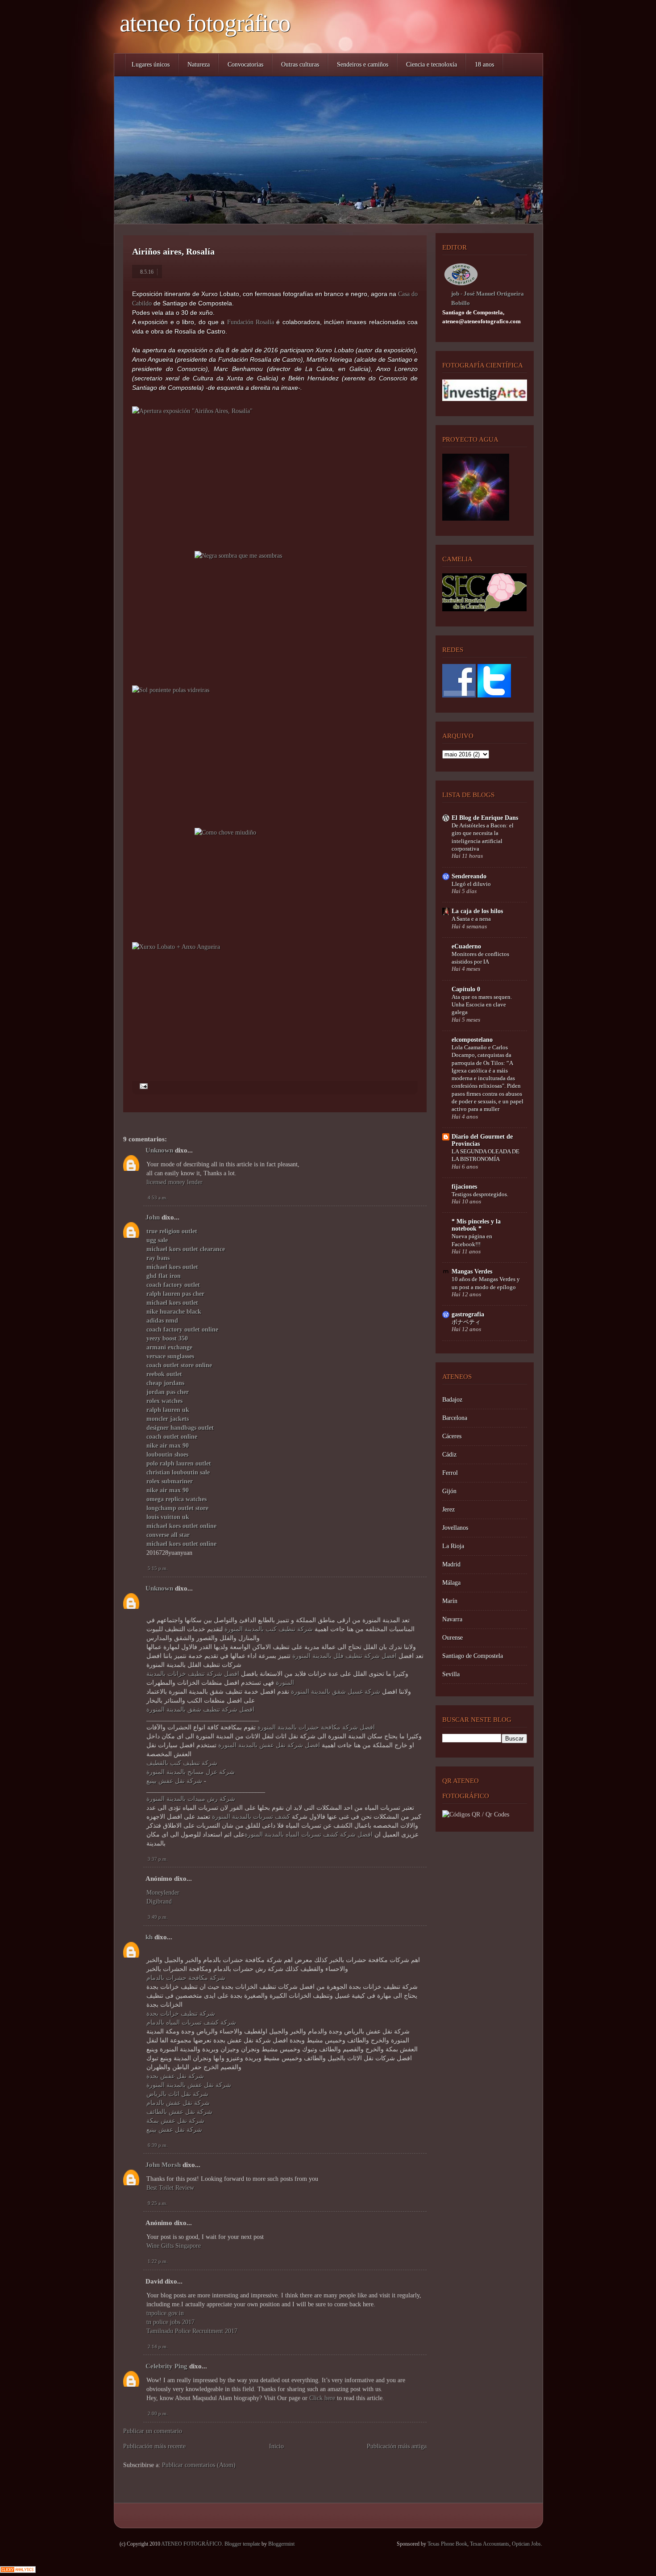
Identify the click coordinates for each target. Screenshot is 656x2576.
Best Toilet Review (170, 2188)
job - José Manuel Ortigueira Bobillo (488, 298)
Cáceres (452, 1436)
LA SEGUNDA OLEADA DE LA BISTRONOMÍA (486, 1155)
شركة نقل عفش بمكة (175, 2121)
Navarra (452, 1619)
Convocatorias (245, 65)
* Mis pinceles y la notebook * (476, 1225)
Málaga (451, 1583)
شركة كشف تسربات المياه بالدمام (191, 2023)
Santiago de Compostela (473, 1656)
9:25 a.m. (158, 2203)
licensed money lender (174, 1182)
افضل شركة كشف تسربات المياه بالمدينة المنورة (309, 1835)
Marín (450, 1601)
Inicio (276, 2446)
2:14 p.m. (158, 2346)
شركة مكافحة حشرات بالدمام (186, 1978)
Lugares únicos (151, 65)
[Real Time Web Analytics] (18, 2571)
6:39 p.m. (158, 2145)
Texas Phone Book (447, 2544)
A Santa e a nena (471, 919)
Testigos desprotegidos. (480, 1194)
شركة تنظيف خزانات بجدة (181, 2014)
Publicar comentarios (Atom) (199, 2465)
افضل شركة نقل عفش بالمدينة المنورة (269, 1745)
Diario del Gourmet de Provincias (482, 1140)
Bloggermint (281, 2544)
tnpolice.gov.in (165, 2313)
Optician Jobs (526, 2544)
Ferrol (450, 1473)
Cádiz (449, 1455)
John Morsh (163, 2165)
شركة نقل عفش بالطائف (179, 2112)
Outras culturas (300, 65)
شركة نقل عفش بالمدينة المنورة (189, 2085)
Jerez (448, 1509)
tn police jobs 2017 (170, 2322)
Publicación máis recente (154, 2446)
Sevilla (451, 1674)
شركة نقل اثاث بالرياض (177, 2094)
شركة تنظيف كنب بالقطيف (182, 1763)
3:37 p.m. (158, 1859)
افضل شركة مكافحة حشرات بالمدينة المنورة (316, 1727)
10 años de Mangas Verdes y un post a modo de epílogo (486, 1283)
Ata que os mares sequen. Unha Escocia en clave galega (482, 1005)
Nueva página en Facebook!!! (472, 1240)
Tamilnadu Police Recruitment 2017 (192, 2331)
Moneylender (163, 1893)
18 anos (484, 65)
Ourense (453, 1638)
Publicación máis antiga (397, 2446)
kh (149, 1937)
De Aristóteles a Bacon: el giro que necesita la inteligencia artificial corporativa (483, 837)
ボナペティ (466, 1322)
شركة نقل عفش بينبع (174, 1781)
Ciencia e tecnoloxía (432, 65)
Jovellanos (455, 1528)
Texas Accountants (490, 2544)
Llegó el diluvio (471, 884)
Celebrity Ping (166, 2366)
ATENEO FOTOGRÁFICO (205, 23)
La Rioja (453, 1546)
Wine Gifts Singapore (174, 2246)
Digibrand (159, 1902)
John (153, 1217)
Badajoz (452, 1400)
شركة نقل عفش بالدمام (178, 2103)
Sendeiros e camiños (363, 65)
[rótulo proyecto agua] (476, 519)
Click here (323, 2398)
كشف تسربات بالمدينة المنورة (251, 1817)
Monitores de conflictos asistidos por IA (480, 958)
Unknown (159, 1150)
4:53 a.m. (158, 1198)
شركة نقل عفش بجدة (175, 2076)
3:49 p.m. (158, 1917)
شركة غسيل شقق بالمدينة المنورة (336, 1692)
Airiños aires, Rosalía (173, 251)
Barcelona (455, 1418)
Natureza (199, 65)
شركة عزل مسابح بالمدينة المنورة (191, 1772)
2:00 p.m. (158, 2413)
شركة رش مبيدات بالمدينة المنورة (191, 1799)
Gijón (449, 1491)
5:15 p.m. (158, 1568)
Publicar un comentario (153, 2431)
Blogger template (242, 2544)
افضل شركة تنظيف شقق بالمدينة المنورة (200, 1710)
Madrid (451, 1564)
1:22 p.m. (158, 2261)
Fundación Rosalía (251, 322)
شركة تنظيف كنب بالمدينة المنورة (269, 1629)
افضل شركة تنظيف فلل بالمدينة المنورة (345, 1656)
